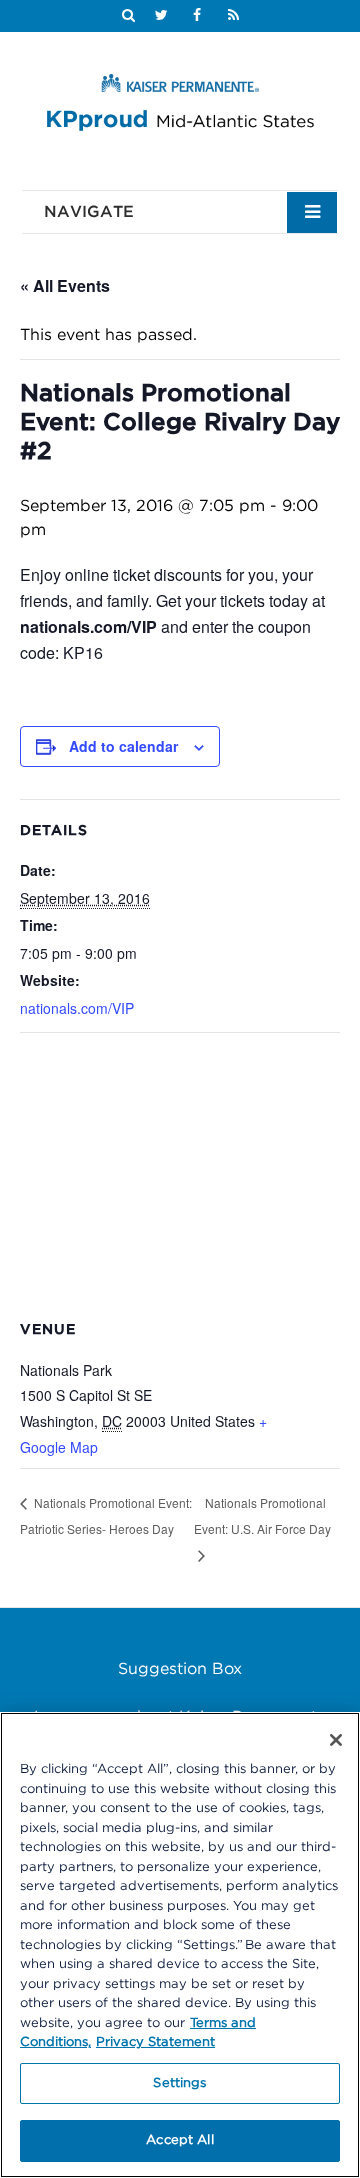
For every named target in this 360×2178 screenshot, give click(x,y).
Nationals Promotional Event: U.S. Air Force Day (262, 1515)
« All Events (65, 285)
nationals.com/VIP (77, 1008)
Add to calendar (123, 746)
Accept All (179, 2140)
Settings (179, 2083)
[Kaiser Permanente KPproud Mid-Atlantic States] (180, 106)
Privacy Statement (155, 2042)
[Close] (336, 1740)
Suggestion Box (180, 1669)
